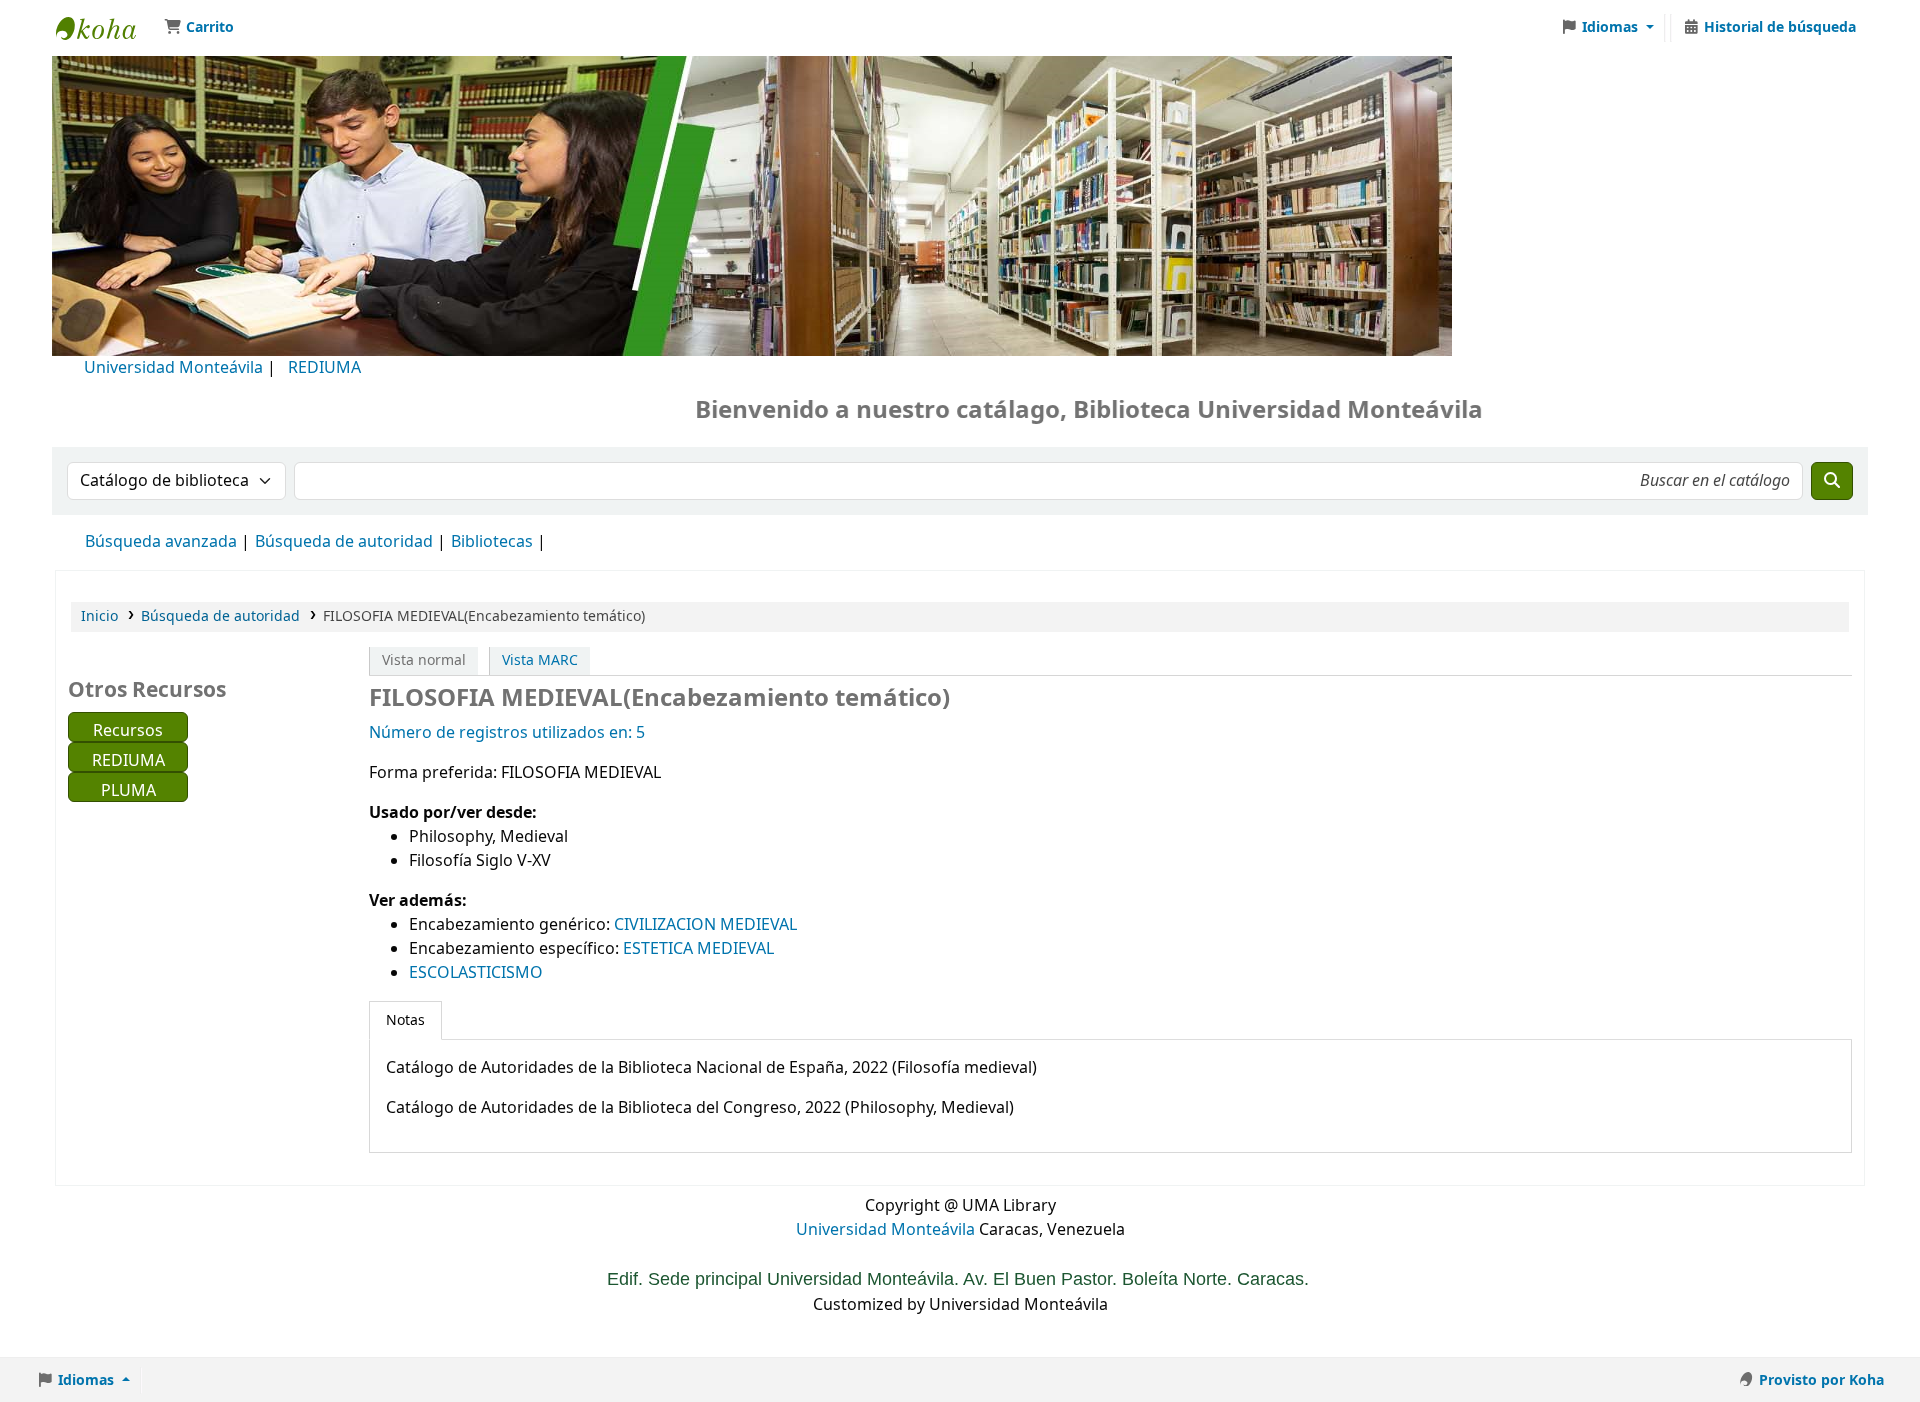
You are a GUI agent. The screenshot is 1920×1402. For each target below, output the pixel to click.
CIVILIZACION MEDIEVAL (705, 925)
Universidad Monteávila (173, 368)
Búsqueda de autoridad (344, 542)
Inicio (99, 616)
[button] (199, 28)
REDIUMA (324, 368)
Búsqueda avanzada (161, 542)
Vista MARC (540, 660)
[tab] (405, 1021)
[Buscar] (1832, 481)
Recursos (128, 730)
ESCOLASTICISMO (476, 973)
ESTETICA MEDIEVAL (698, 949)
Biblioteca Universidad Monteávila (106, 28)
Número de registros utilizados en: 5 (507, 733)
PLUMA (128, 790)
